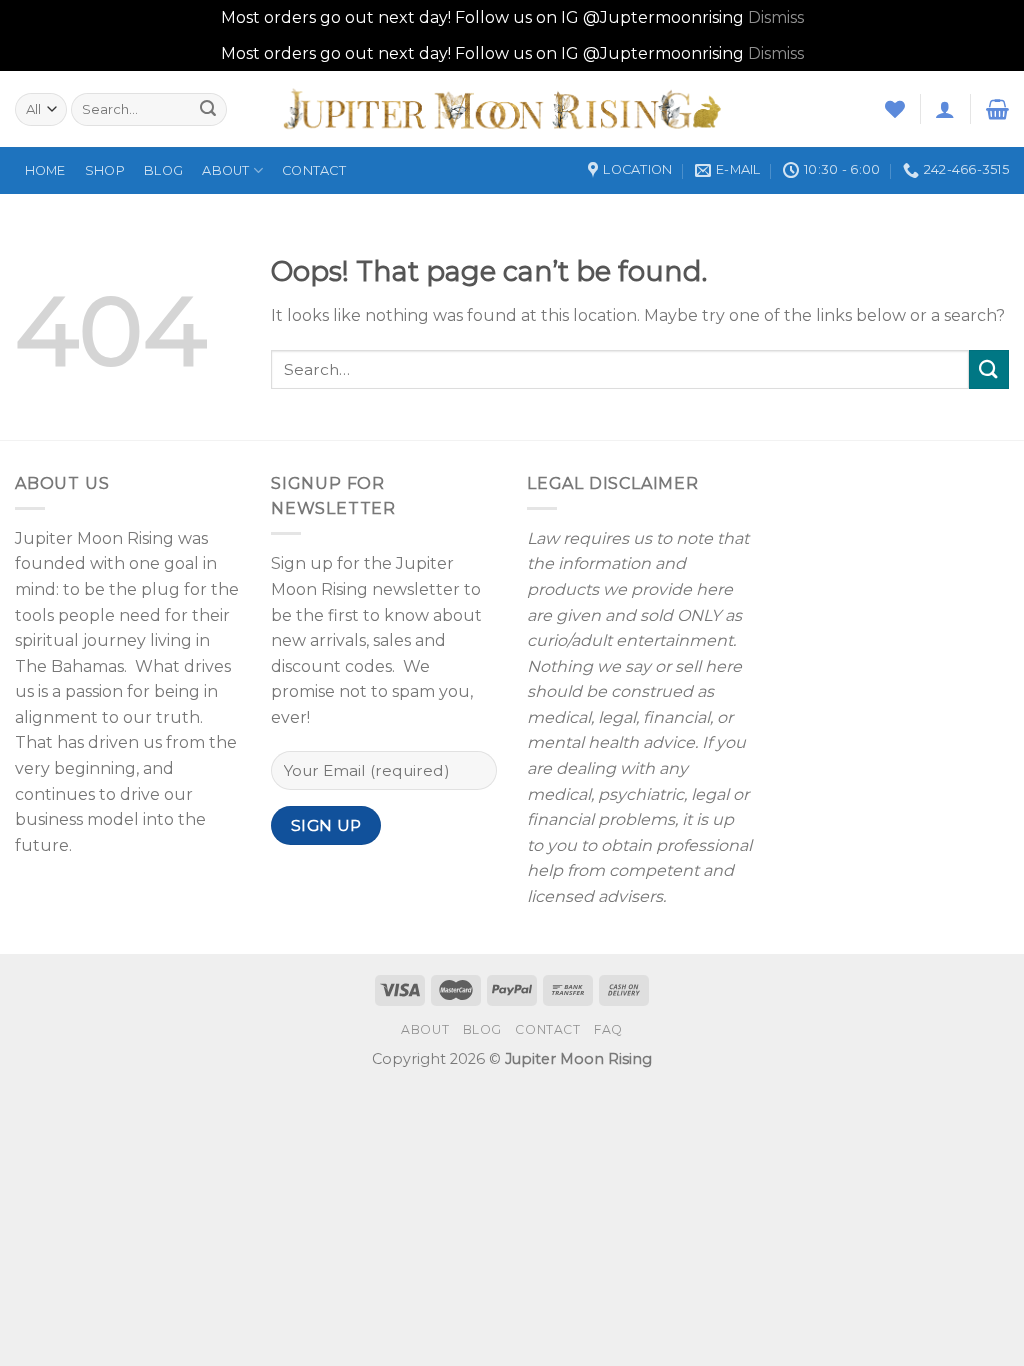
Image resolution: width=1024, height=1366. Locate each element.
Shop (105, 170)
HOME (45, 170)
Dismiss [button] (776, 17)
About (225, 170)
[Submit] (989, 369)
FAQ (608, 1029)
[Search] (208, 109)
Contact (314, 170)
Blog (163, 170)
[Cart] (997, 109)
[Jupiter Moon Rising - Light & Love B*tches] (512, 109)
